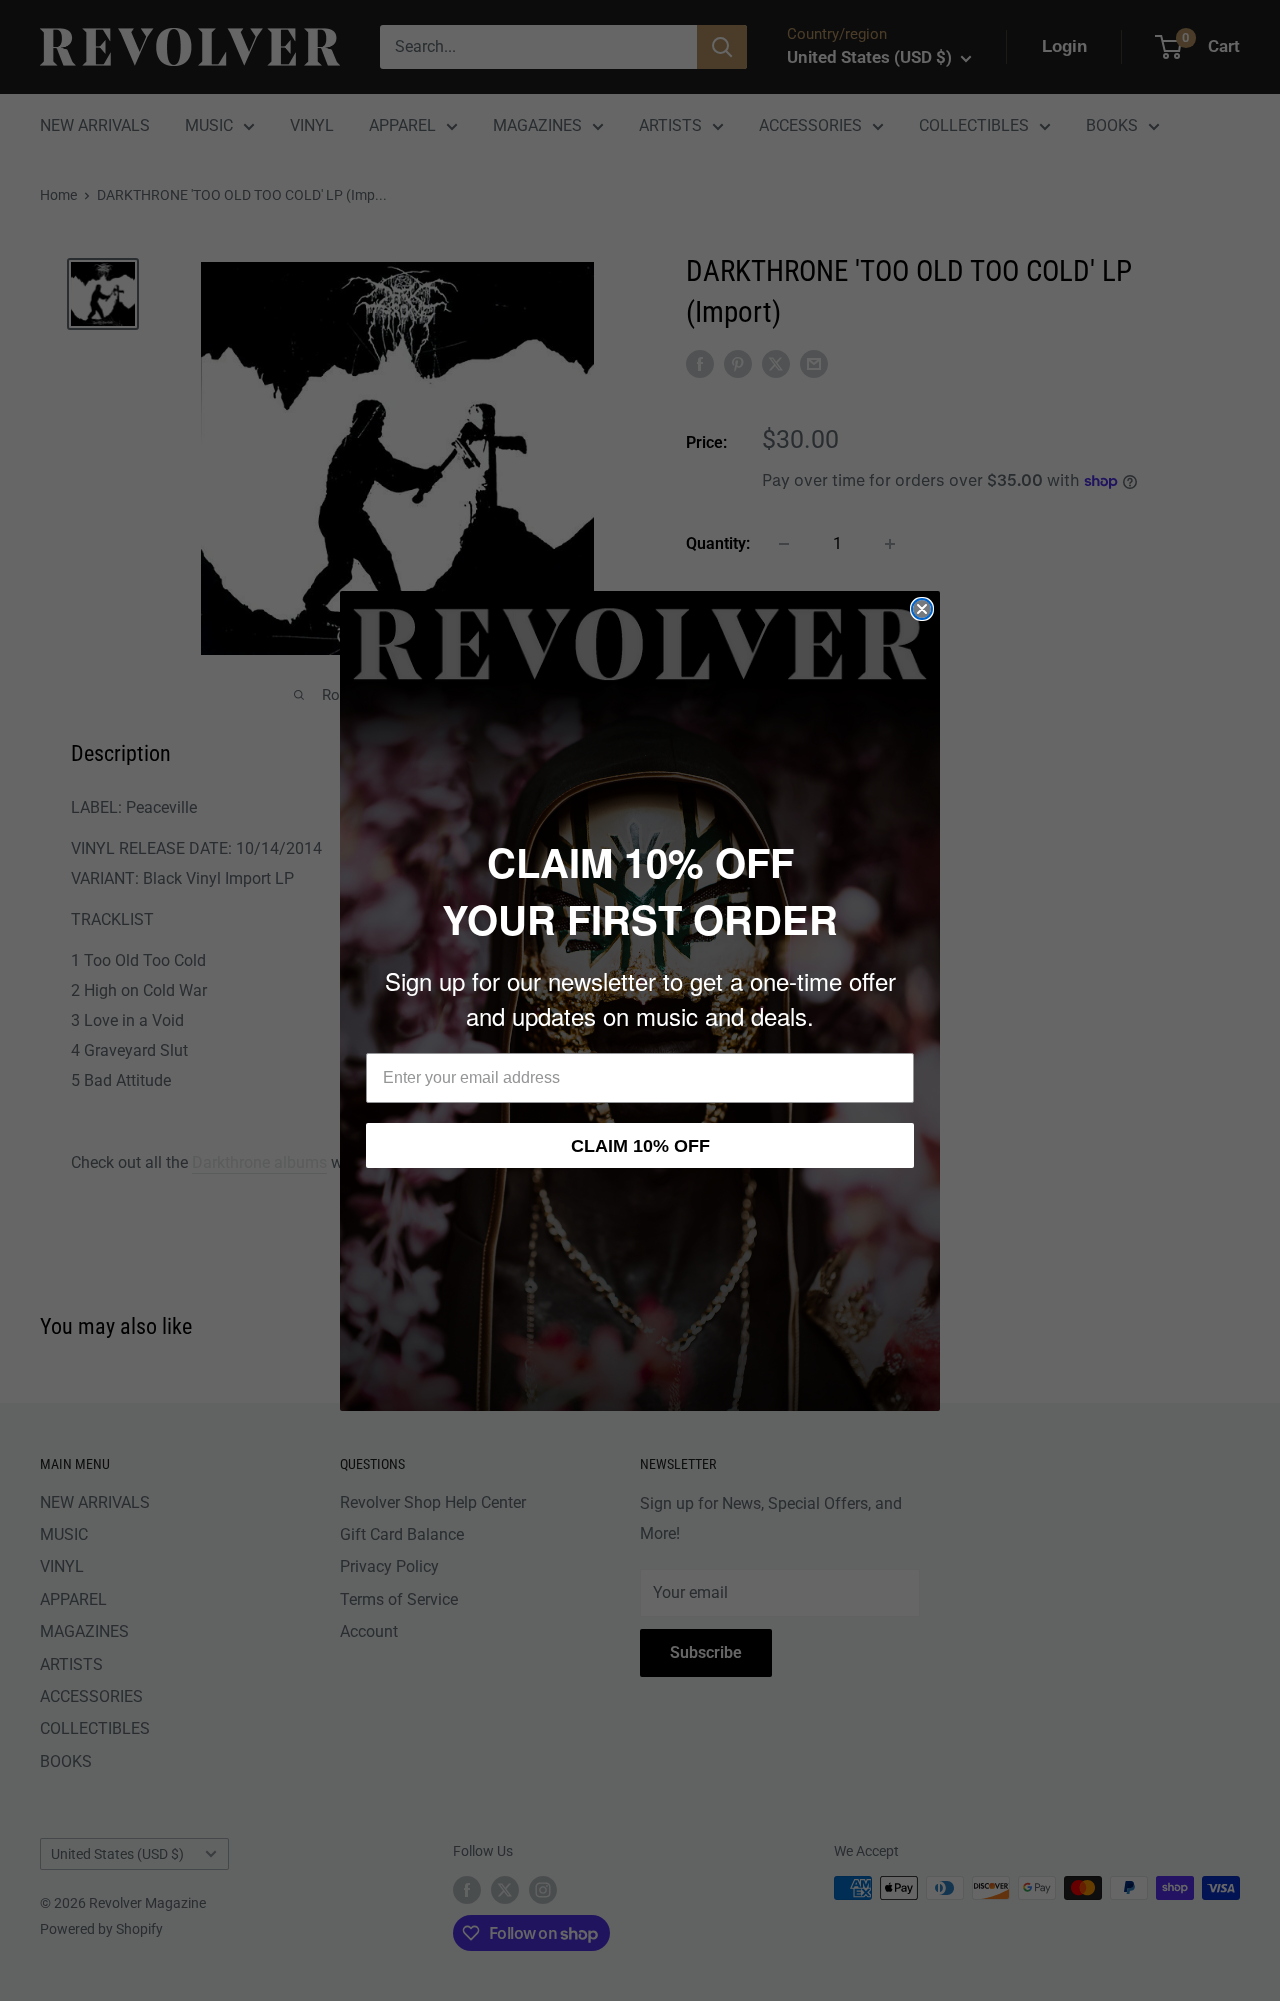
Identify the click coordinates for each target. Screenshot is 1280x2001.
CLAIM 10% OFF (640, 1146)
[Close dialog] (922, 609)
